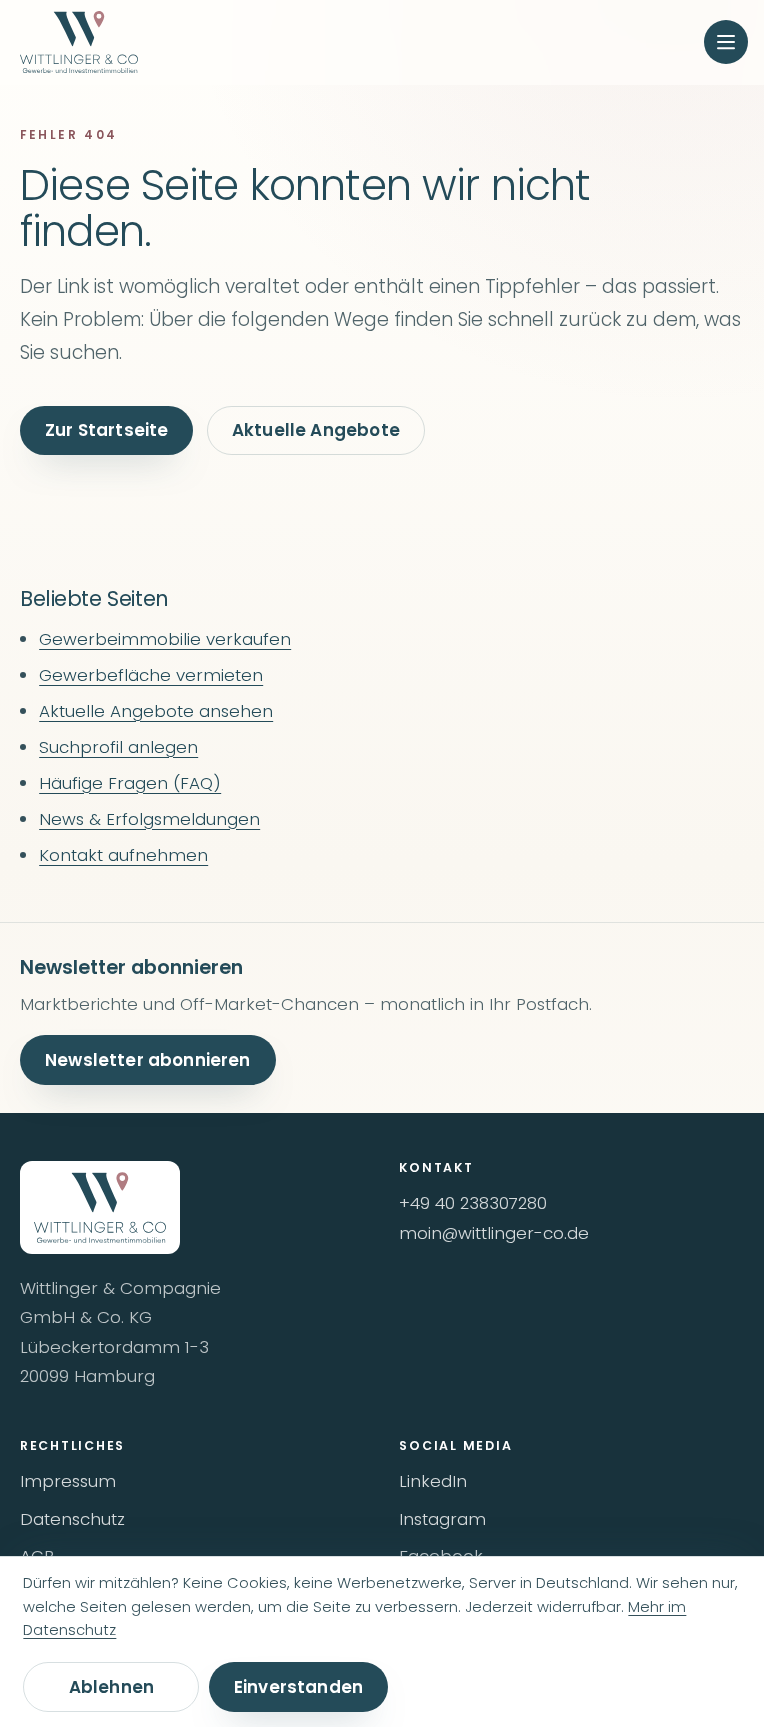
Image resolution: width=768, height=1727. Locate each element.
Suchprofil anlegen (118, 747)
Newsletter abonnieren (148, 1060)
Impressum (68, 1481)
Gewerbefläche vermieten (151, 675)
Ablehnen (111, 1687)
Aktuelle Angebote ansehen (156, 711)
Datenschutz (72, 1519)
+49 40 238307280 (473, 1203)
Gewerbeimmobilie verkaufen (165, 639)
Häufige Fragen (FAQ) (130, 783)
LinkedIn (433, 1481)
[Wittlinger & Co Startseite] (79, 42)
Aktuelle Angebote (316, 430)
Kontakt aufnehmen (123, 855)
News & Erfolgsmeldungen (149, 819)
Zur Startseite (106, 430)
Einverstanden (298, 1687)
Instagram (442, 1519)
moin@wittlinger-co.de (494, 1233)
